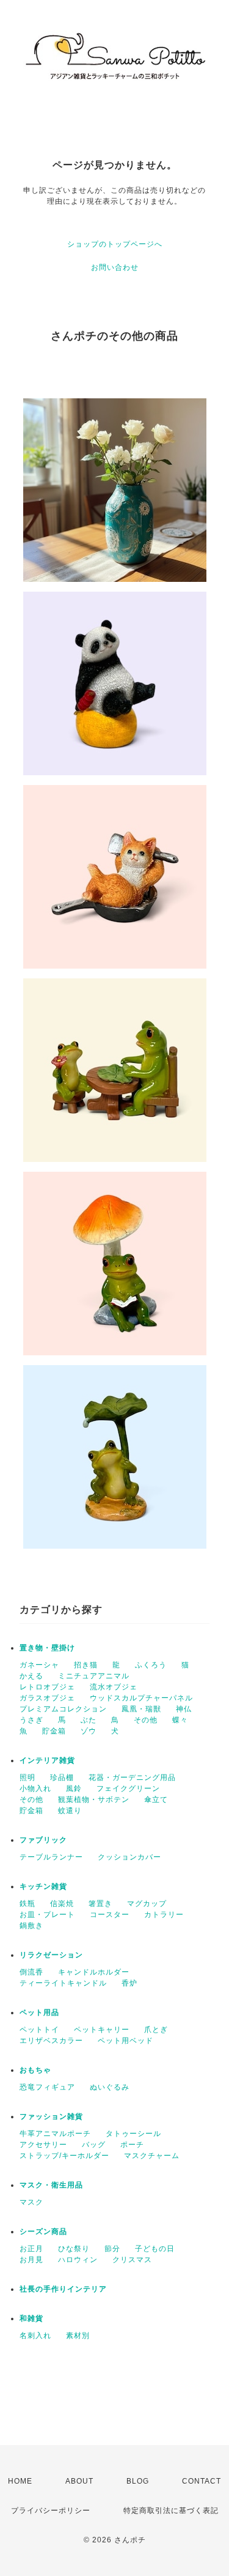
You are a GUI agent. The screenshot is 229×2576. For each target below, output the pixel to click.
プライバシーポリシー (51, 2511)
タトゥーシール (133, 2134)
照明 (27, 1778)
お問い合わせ (115, 267)
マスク (31, 2202)
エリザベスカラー (51, 2041)
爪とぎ (156, 2030)
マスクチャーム (152, 2156)
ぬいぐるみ (110, 2087)
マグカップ (147, 1904)
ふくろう (151, 1665)
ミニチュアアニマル (94, 1676)
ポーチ (132, 2145)
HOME (20, 2481)
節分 (112, 2249)
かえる (31, 1676)
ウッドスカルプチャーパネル (141, 1698)
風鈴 (74, 1789)
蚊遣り (70, 1811)
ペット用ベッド (125, 2041)
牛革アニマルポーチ (55, 2134)
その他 (146, 1720)
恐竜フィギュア (47, 2087)
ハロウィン (78, 2260)
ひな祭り (74, 2249)
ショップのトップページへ (115, 244)
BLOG (138, 2481)
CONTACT (202, 2481)
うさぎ (31, 1720)
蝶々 (180, 1720)
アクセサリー (43, 2145)
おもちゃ (35, 2070)
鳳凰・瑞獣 (141, 1709)
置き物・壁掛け (47, 1648)
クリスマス (132, 2260)
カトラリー (164, 1915)
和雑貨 (31, 2318)
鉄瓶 (27, 1904)
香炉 (129, 1983)
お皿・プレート (47, 1915)
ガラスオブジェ (47, 1698)
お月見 (31, 2260)
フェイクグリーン (128, 1789)
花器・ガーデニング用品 (132, 1778)
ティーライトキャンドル (63, 1983)
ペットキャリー (102, 2030)
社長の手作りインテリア (63, 2289)
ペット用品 (39, 2012)
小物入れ (35, 1789)
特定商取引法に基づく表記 (171, 2511)
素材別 (78, 2336)
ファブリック (43, 1840)
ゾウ (89, 1731)
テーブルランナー (51, 1857)
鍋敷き (31, 1926)
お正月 (31, 2249)
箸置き (100, 1904)
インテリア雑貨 (47, 1760)
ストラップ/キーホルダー (64, 2156)
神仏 (184, 1709)
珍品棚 (62, 1778)
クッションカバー (129, 1857)
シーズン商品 (43, 2232)
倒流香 (31, 1972)
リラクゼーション (51, 1955)
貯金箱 (54, 1731)
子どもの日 (155, 2249)
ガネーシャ (39, 1665)
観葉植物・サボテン (94, 1800)
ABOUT (79, 2481)
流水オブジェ (114, 1687)
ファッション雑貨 (51, 2116)
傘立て (156, 1800)
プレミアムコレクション (63, 1709)
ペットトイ (39, 2030)
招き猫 (86, 1665)
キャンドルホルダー (94, 1972)
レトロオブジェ (47, 1687)
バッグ (94, 2145)
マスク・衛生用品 (51, 2185)
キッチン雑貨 (43, 1886)
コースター (110, 1915)
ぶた (89, 1720)
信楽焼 (62, 1904)
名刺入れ (35, 2336)
